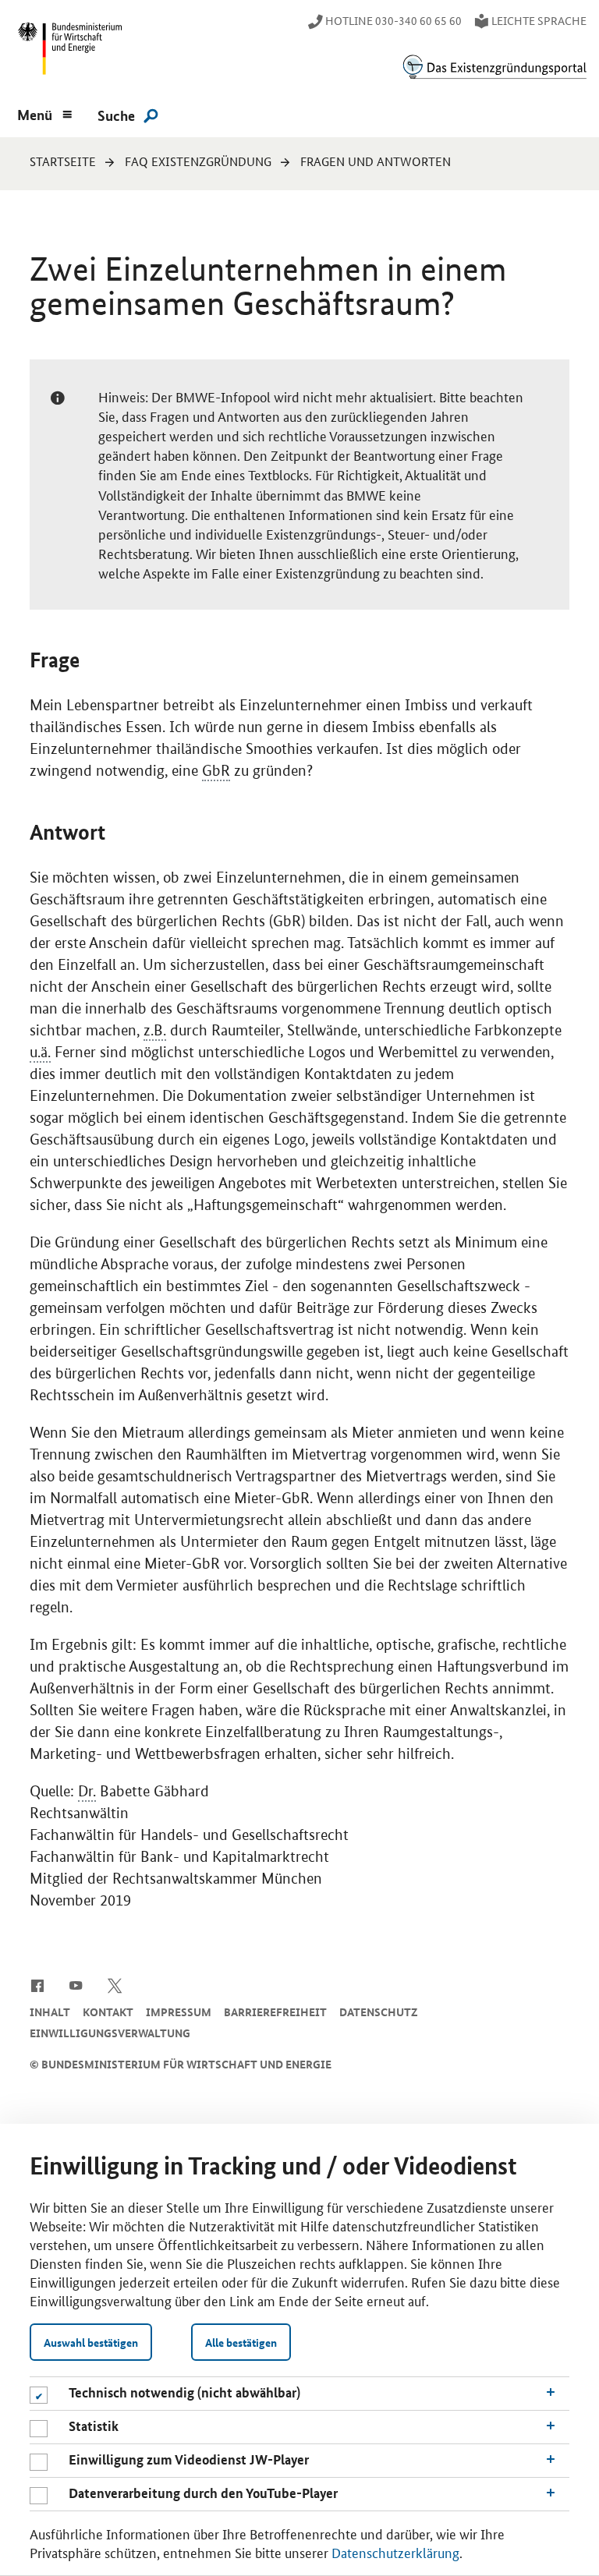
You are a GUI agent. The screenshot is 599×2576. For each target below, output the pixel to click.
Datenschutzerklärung (395, 2552)
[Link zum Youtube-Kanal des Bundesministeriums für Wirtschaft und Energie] (76, 1984)
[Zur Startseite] (494, 67)
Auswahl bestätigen (91, 2342)
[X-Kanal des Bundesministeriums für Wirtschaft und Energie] (115, 1984)
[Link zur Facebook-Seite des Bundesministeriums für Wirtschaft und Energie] (37, 1984)
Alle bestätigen (241, 2342)
